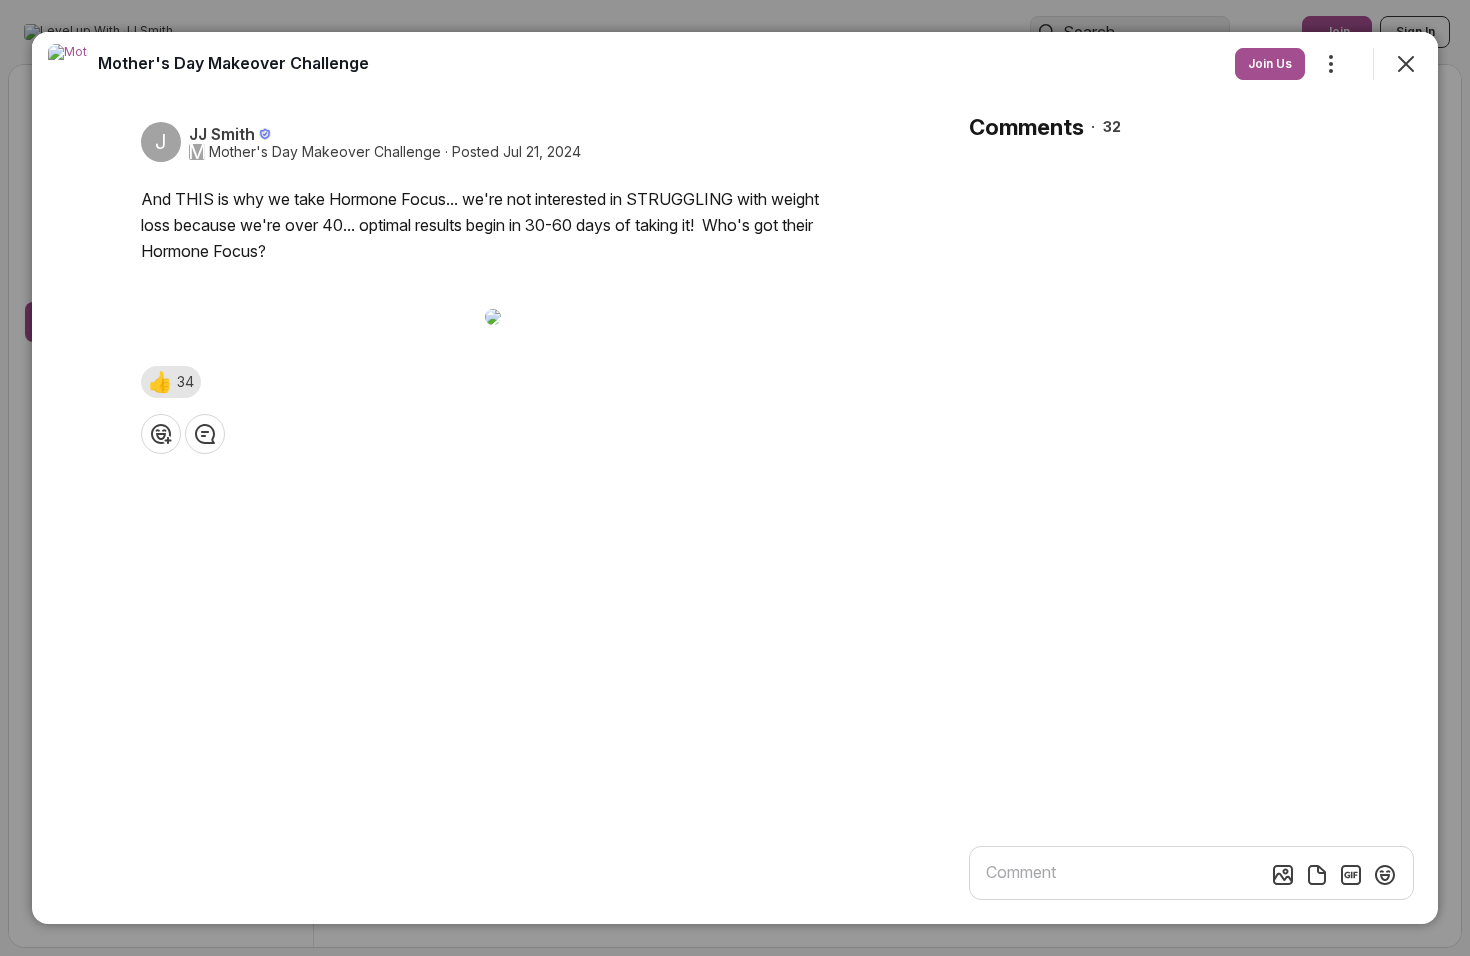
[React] (161, 434)
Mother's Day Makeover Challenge (325, 152)
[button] (171, 382)
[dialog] (735, 478)
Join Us (1270, 63)
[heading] (233, 63)
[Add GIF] (1351, 875)
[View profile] (68, 64)
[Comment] (205, 434)
